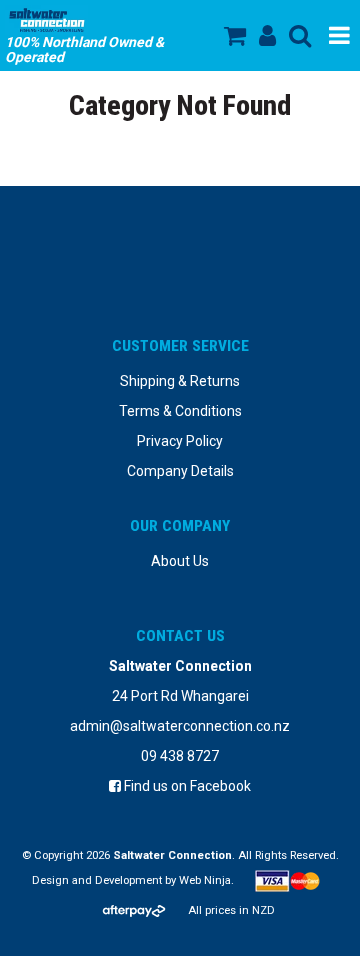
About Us (180, 561)
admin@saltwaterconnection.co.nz (180, 726)
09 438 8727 (180, 756)
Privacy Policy (180, 441)
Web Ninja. (206, 880)
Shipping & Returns (180, 381)
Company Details (180, 471)
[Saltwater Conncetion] (92, 20)
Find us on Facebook (186, 786)
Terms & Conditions (180, 411)
